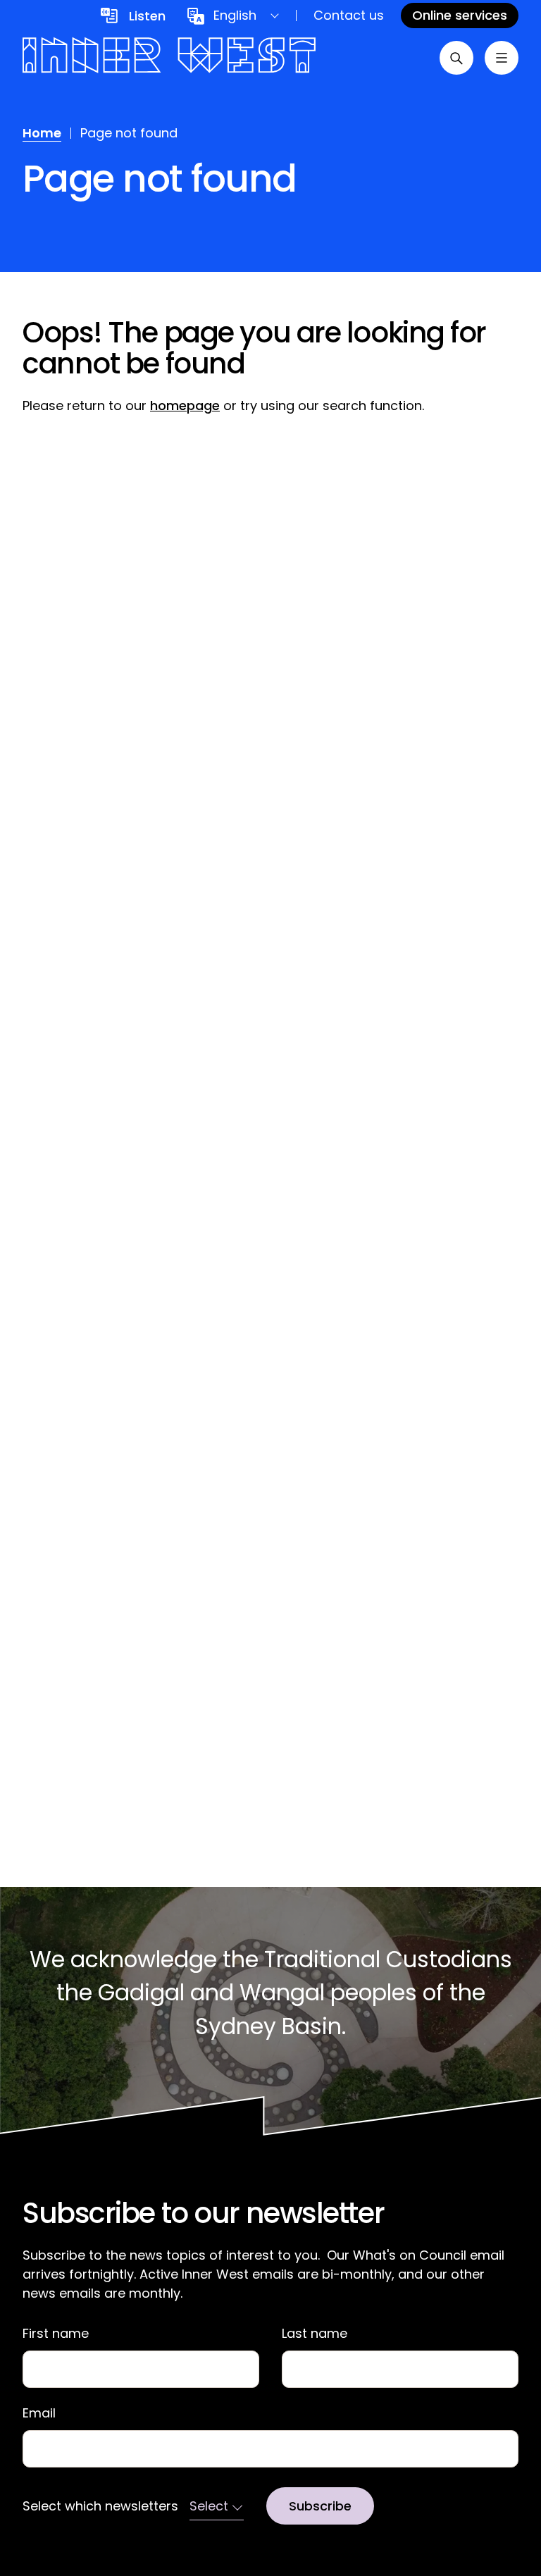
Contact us (349, 15)
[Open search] (456, 58)
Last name (315, 2334)
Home (42, 133)
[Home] (169, 57)
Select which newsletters (100, 2506)
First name (56, 2334)
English (235, 15)
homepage (185, 405)
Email (39, 2413)
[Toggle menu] (502, 58)
